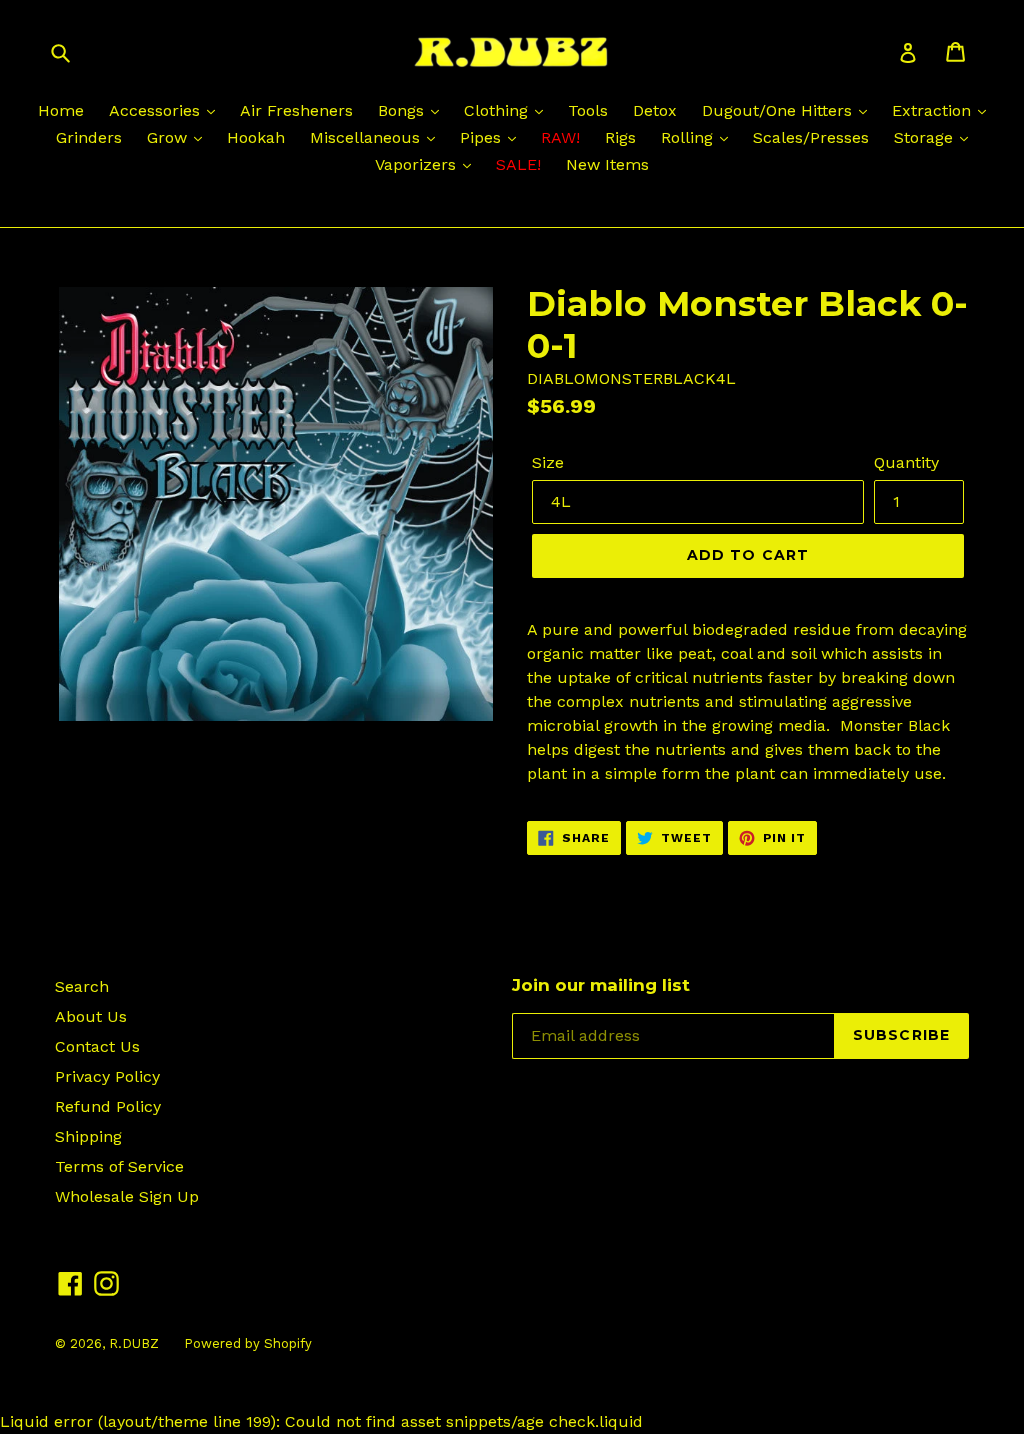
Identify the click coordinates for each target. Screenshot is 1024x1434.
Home (61, 110)
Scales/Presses (811, 137)
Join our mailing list (601, 985)
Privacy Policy (107, 1076)
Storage (926, 137)
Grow (169, 137)
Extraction (934, 110)
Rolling (689, 137)
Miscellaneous (367, 137)
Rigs (620, 137)
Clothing (498, 110)
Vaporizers (418, 164)
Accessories (157, 110)
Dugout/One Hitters (779, 110)
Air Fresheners (296, 110)
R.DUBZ (134, 1343)
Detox (655, 110)
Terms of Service (119, 1166)
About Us (91, 1016)
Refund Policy (108, 1106)
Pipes (483, 137)
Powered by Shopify (248, 1343)
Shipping (88, 1136)
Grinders (89, 137)
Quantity (906, 462)
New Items (607, 164)
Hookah (256, 137)
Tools (588, 110)
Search (82, 986)
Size (548, 462)
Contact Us (97, 1046)
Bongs (403, 110)
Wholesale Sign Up (127, 1196)
